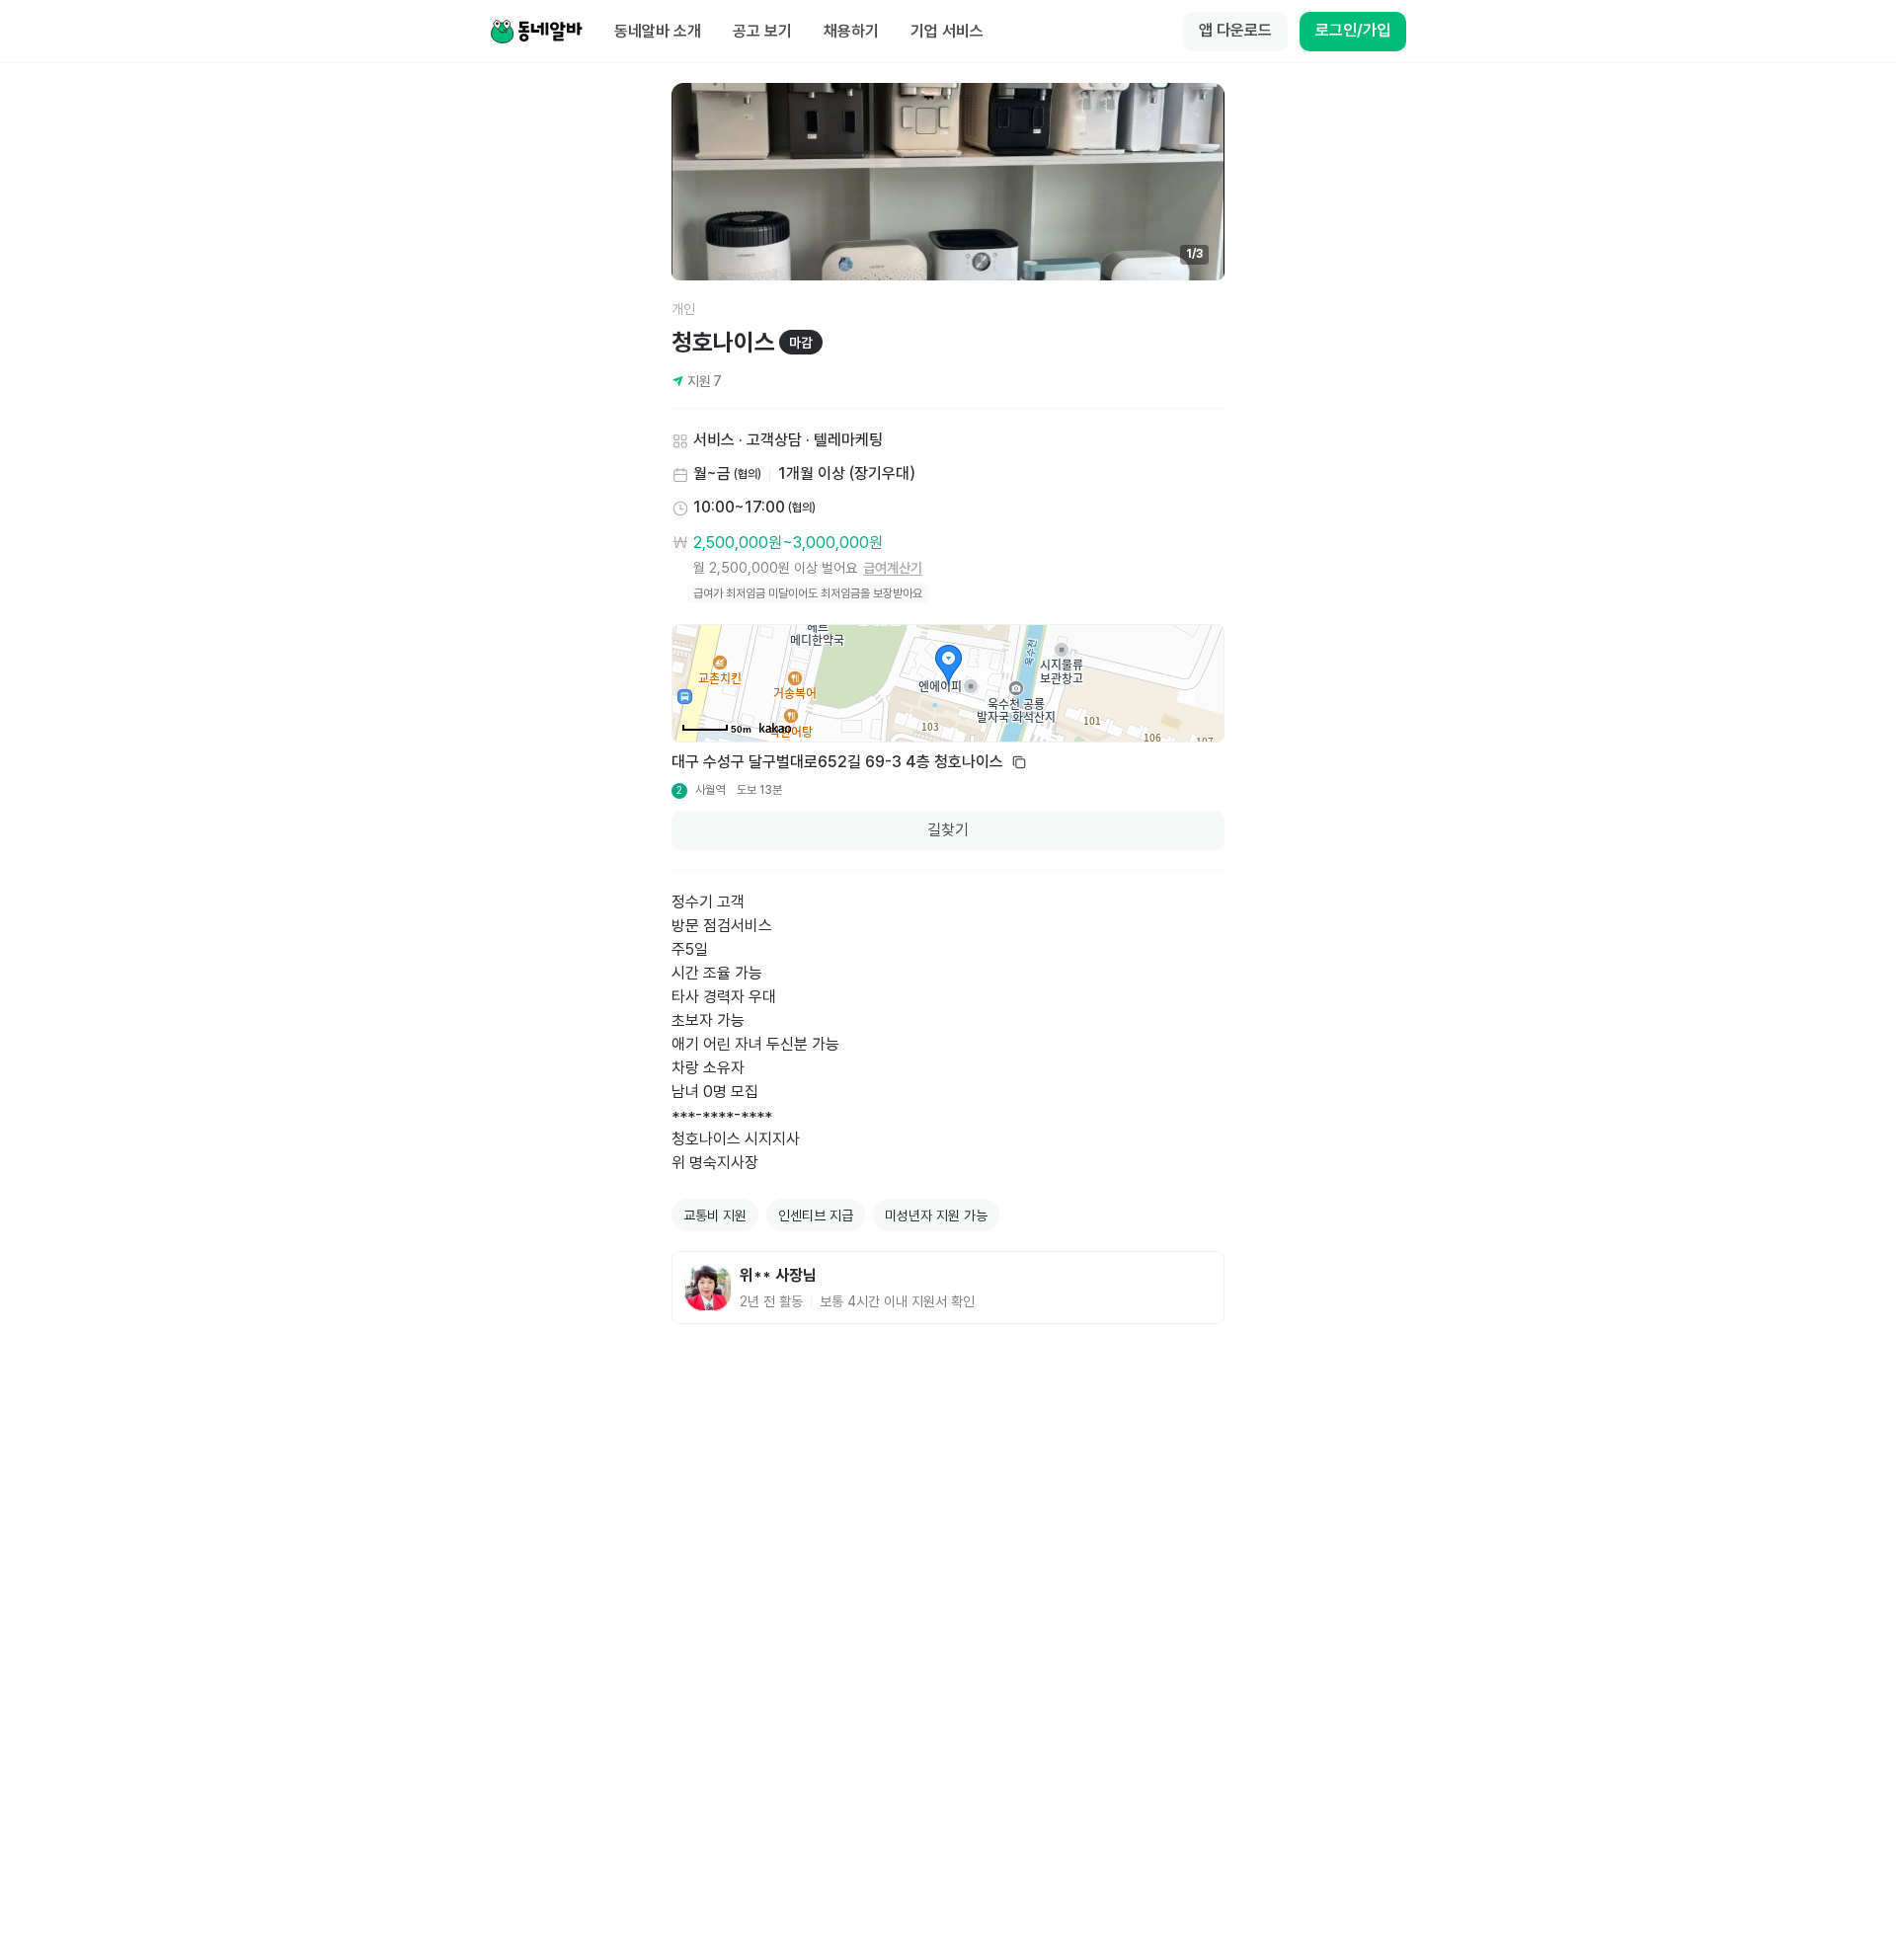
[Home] (536, 32)
